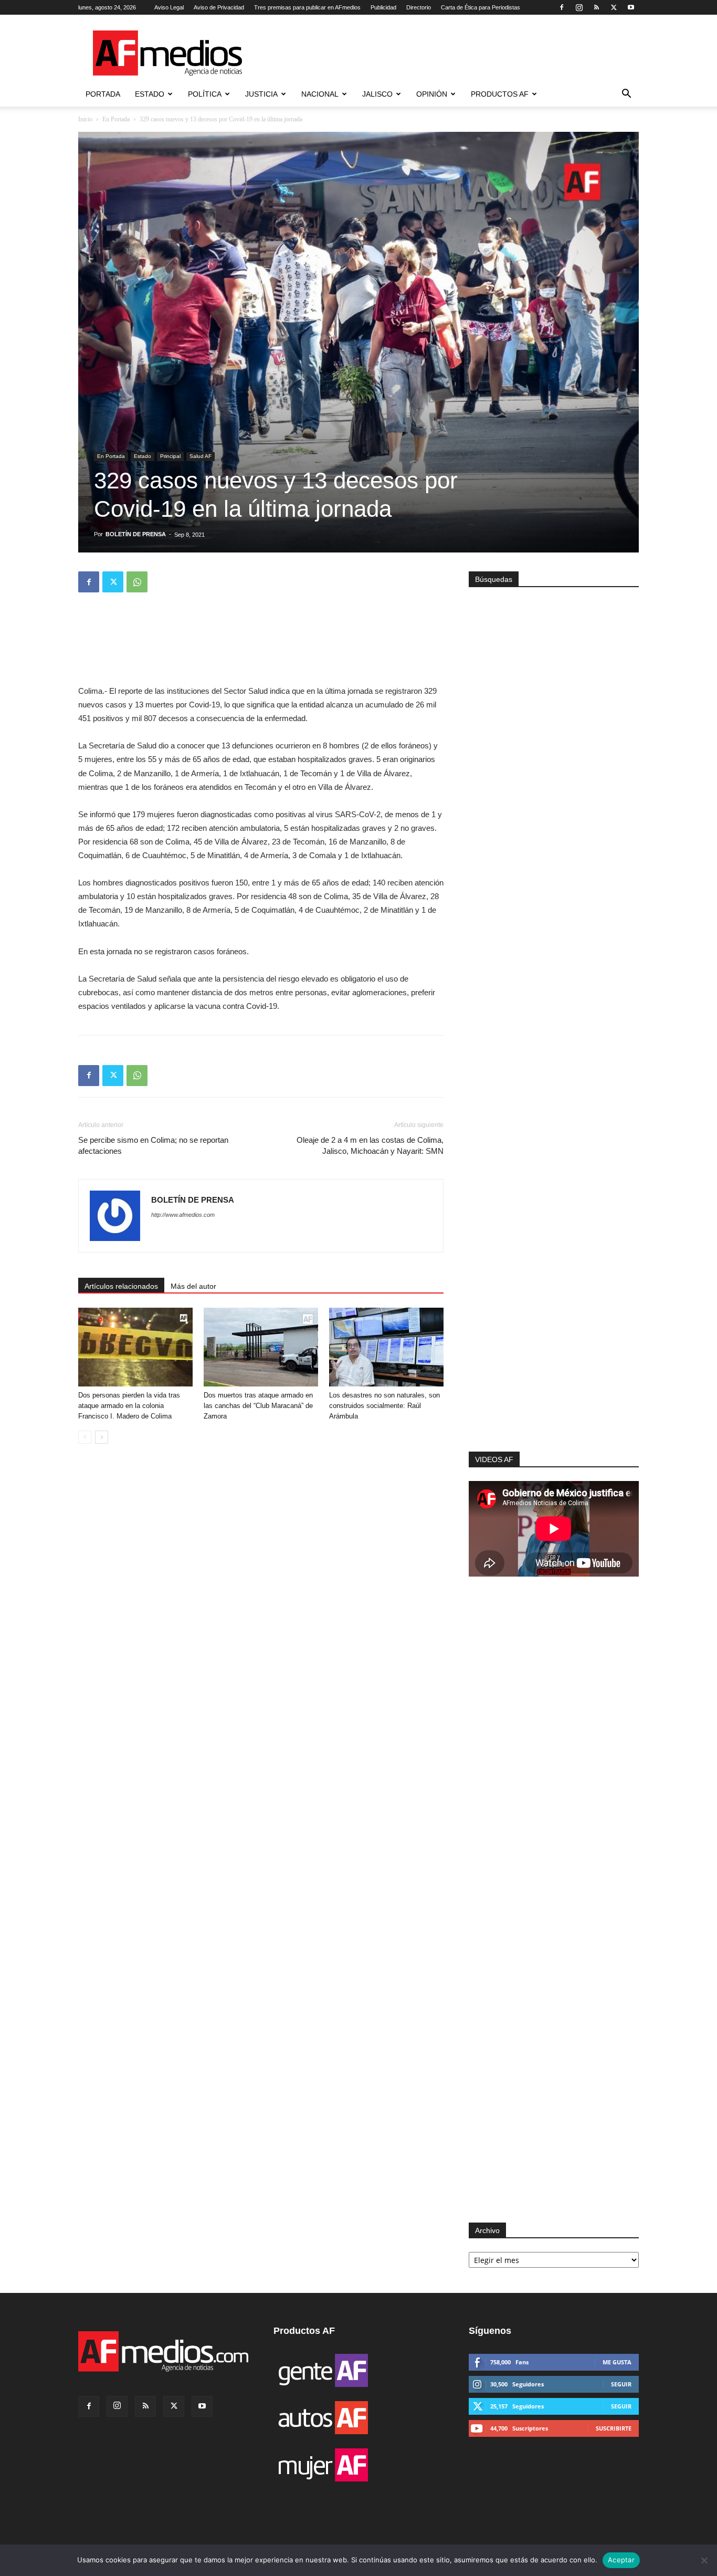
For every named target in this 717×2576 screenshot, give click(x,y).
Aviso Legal (169, 7)
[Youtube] (631, 7)
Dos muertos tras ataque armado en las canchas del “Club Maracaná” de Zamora (258, 1406)
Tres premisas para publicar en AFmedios (307, 7)
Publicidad (383, 7)
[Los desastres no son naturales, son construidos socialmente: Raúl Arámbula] (386, 1347)
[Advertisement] (554, 1311)
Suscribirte (614, 2428)
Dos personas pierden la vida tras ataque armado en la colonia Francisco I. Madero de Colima (129, 1406)
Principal (170, 456)
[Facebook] (562, 7)
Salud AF (201, 456)
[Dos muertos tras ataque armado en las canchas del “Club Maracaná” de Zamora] (261, 1347)
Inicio (85, 119)
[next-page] (102, 1437)
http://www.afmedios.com (183, 1215)
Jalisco (377, 94)
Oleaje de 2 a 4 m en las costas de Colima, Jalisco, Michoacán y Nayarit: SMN (370, 1145)
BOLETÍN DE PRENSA (136, 534)
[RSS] (596, 7)
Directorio (419, 7)
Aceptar (621, 2560)
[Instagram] (579, 7)
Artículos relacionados (121, 1286)
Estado (150, 94)
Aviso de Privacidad (219, 7)
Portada (103, 94)
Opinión (432, 94)
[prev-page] (85, 1437)
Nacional (320, 94)
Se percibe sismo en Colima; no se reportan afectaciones (153, 1145)
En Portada (116, 119)
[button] (626, 95)
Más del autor (193, 1286)
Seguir (621, 2384)
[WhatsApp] (137, 582)
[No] (704, 2560)
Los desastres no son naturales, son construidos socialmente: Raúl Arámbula (384, 1406)
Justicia (261, 94)
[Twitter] (614, 7)
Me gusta (617, 2362)
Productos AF (500, 94)
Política (205, 94)
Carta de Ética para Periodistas (481, 7)
